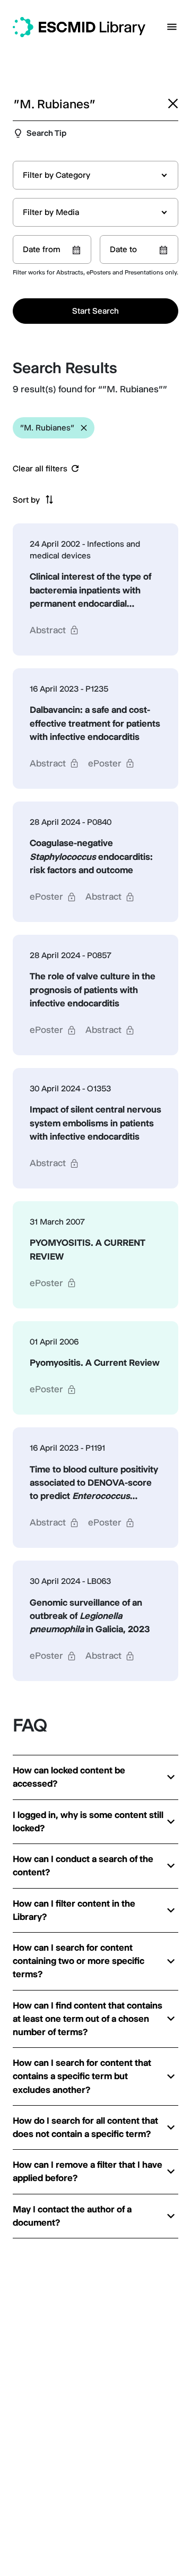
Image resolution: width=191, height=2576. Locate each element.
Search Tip (46, 133)
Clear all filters (40, 469)
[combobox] (95, 175)
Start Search (95, 311)
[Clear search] (173, 104)
